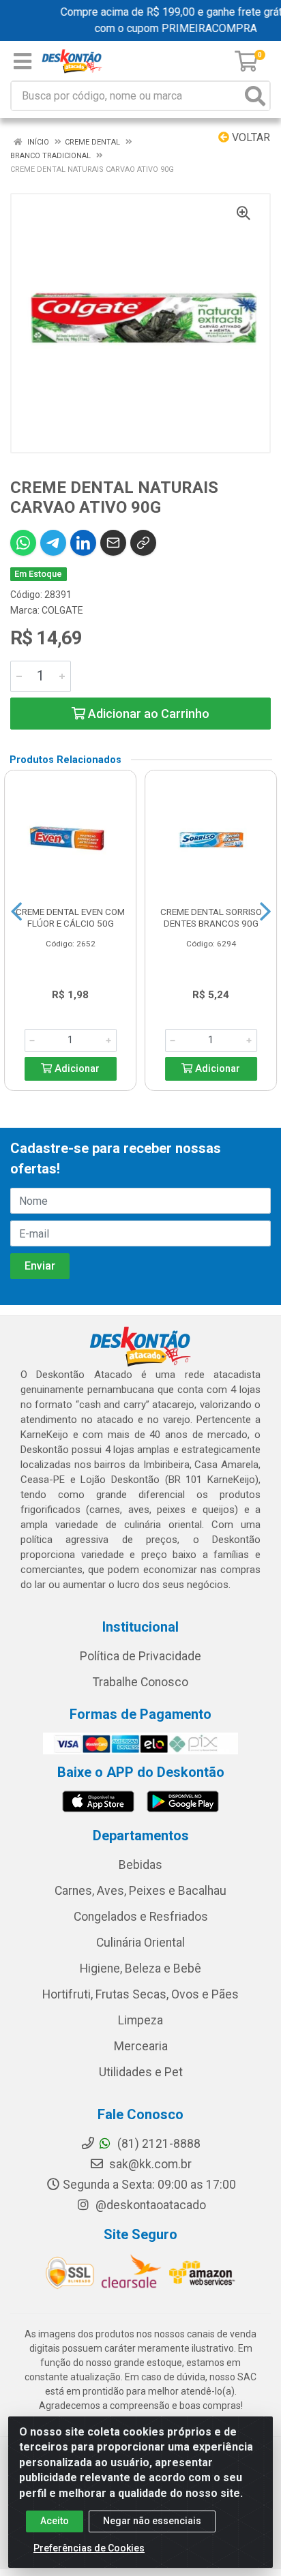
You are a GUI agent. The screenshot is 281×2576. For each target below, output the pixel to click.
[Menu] (23, 61)
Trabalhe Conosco (140, 1682)
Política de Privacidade (140, 1656)
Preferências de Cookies (89, 2548)
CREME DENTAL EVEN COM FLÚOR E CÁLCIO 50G (70, 917)
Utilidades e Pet (141, 2072)
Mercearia (141, 2046)
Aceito (55, 2521)
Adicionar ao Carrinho (147, 714)
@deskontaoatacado (149, 2205)
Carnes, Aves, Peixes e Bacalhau (140, 1891)
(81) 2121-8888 (158, 2144)
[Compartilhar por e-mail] (113, 543)
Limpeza (140, 2020)
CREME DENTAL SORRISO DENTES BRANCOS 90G (211, 917)
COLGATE (62, 610)
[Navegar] (16, 912)
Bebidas (140, 1865)
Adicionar (76, 1069)
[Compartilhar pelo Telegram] (53, 543)
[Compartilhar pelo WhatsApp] (23, 543)
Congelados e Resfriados (141, 1917)
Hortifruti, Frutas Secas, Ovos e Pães (140, 1994)
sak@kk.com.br (149, 2164)
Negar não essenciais (152, 2521)
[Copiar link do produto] (143, 543)
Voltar (250, 137)
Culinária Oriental (140, 1943)
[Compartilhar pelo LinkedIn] (83, 543)
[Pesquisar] (255, 96)
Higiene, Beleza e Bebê (140, 1968)
